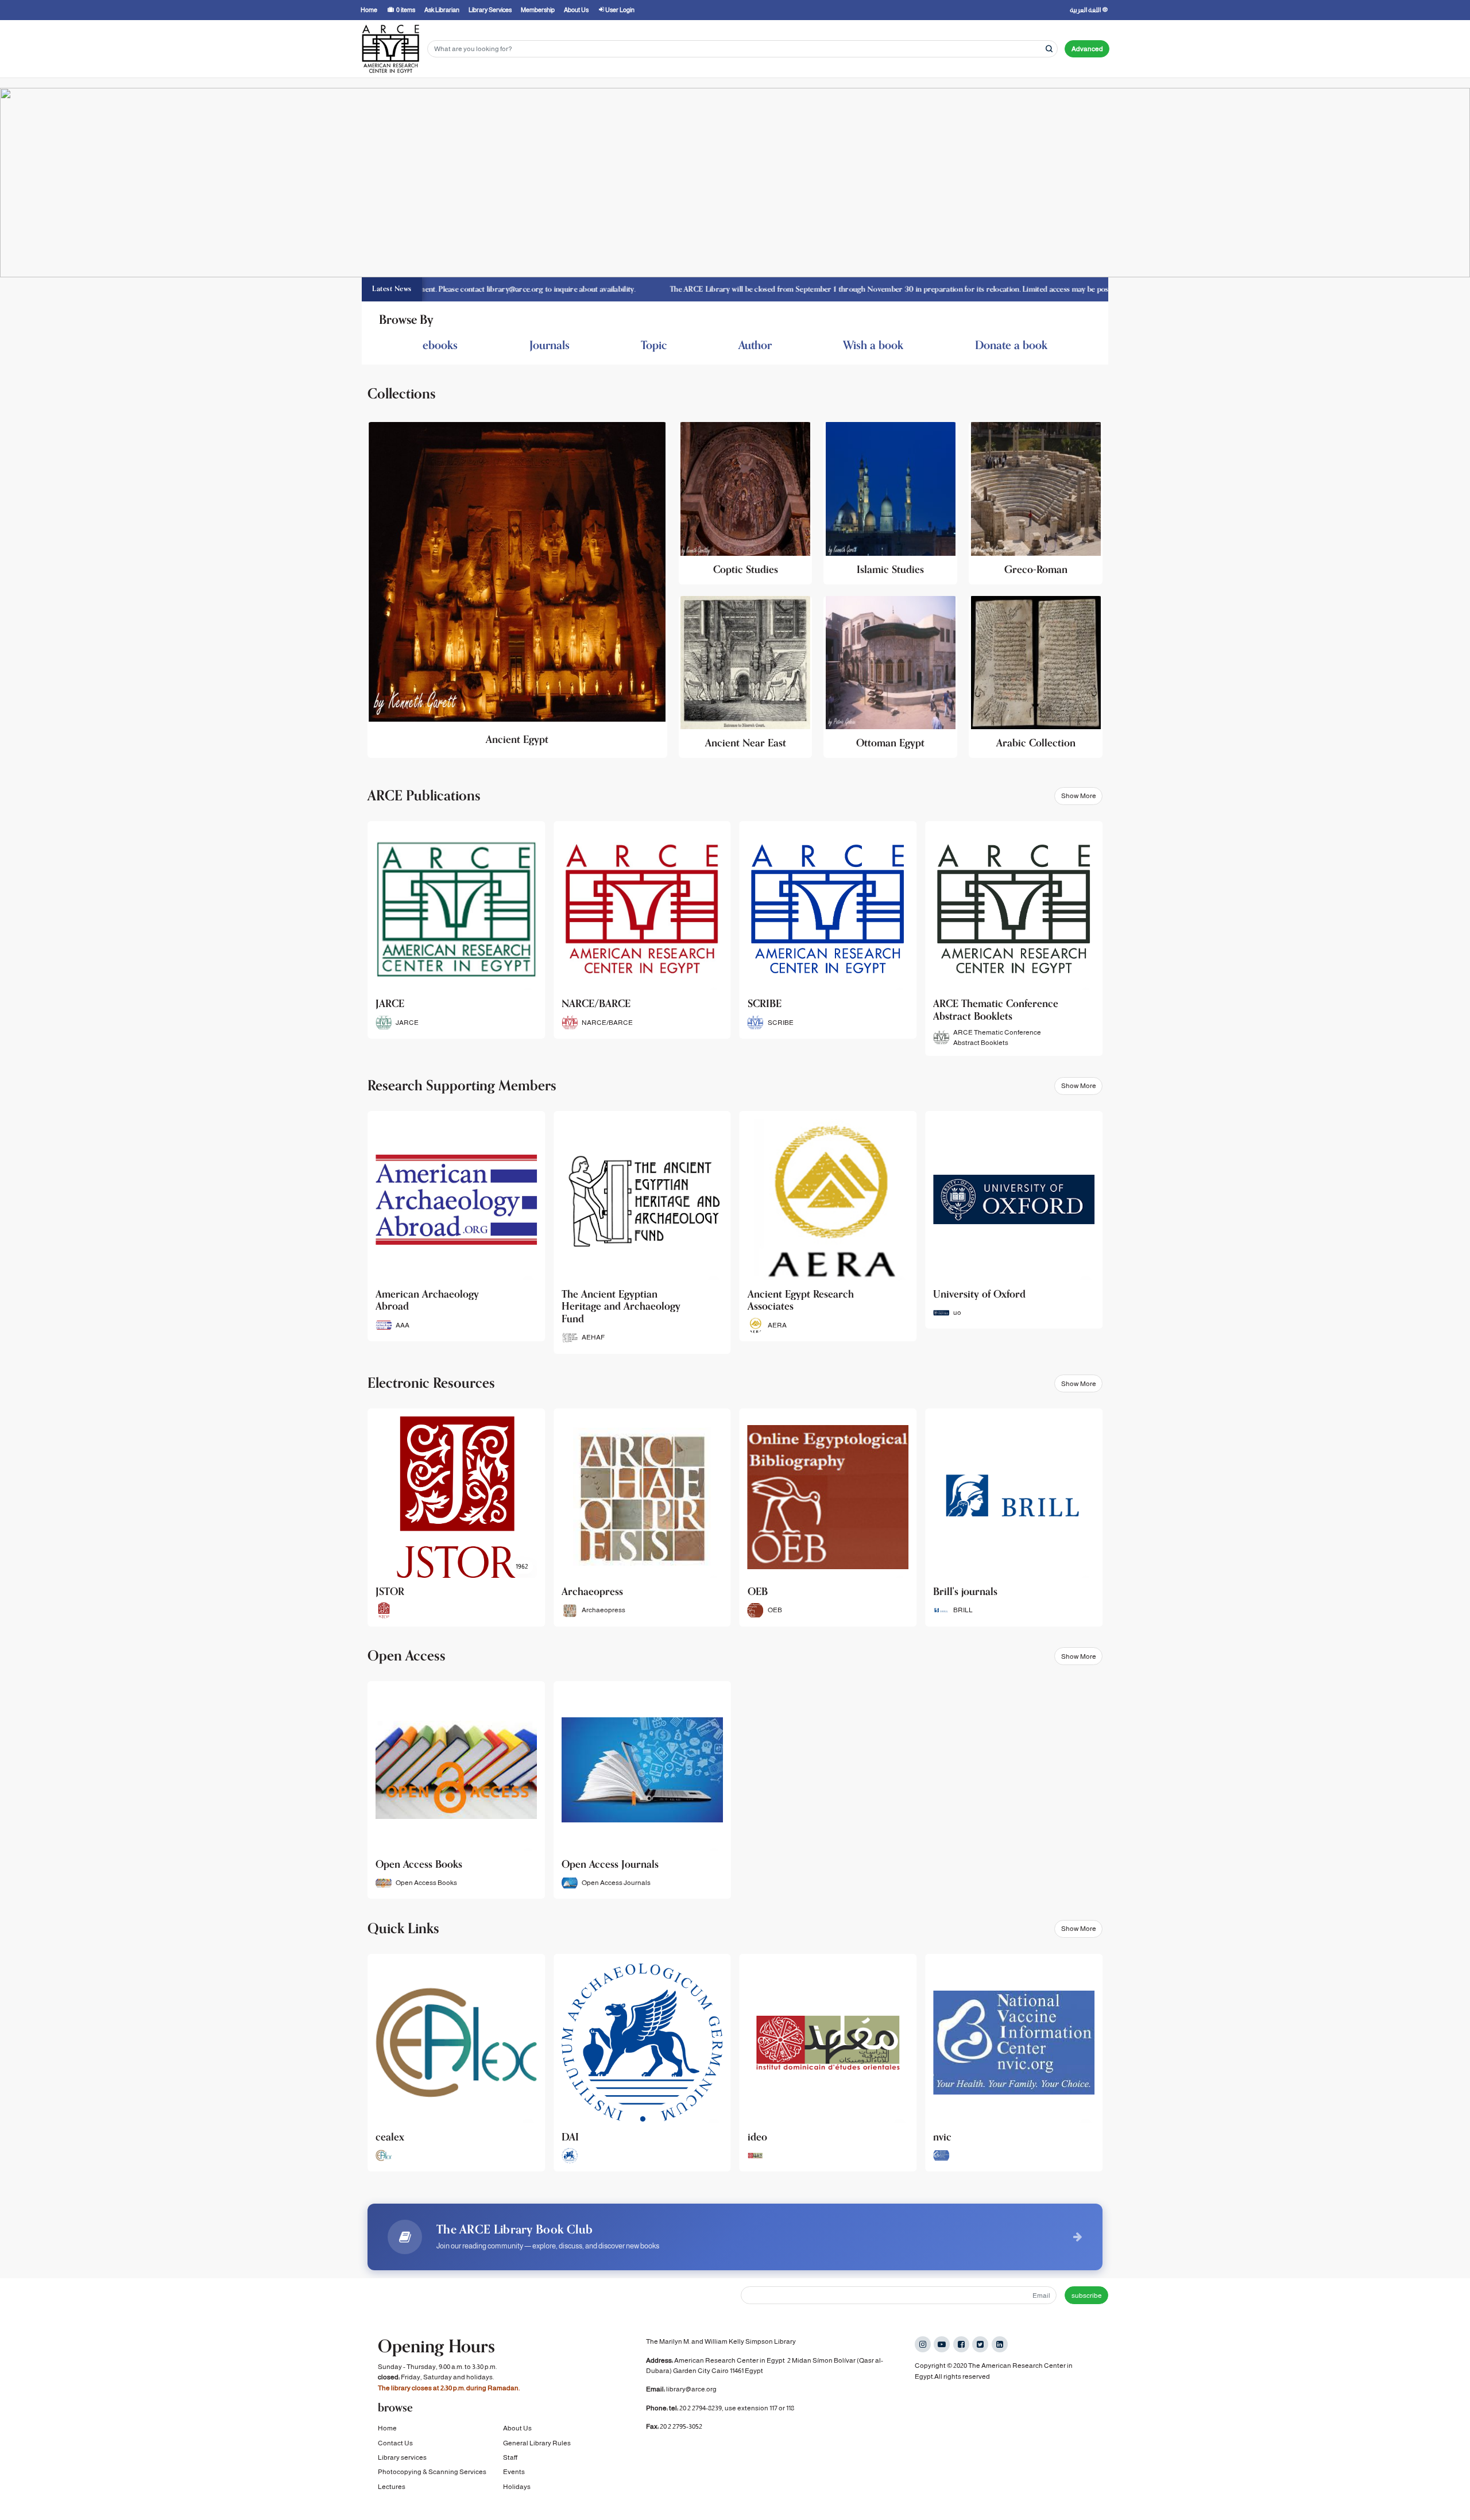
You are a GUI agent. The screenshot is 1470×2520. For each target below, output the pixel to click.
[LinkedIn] (1000, 2344)
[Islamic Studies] (890, 503)
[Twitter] (980, 2344)
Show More (1079, 796)
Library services (402, 2457)
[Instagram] (923, 2344)
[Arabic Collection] (1036, 677)
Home (387, 2428)
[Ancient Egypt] (517, 590)
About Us (517, 2428)
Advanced (1087, 49)
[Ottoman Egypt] (890, 677)
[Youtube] (942, 2344)
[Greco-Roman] (1036, 503)
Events (514, 2472)
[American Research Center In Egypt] (390, 49)
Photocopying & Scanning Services (432, 2472)
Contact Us (395, 2443)
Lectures (392, 2487)
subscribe (1087, 2296)
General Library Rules (537, 2443)
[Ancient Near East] (746, 677)
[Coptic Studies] (746, 503)
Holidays (517, 2487)
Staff (510, 2457)
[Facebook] (961, 2344)
